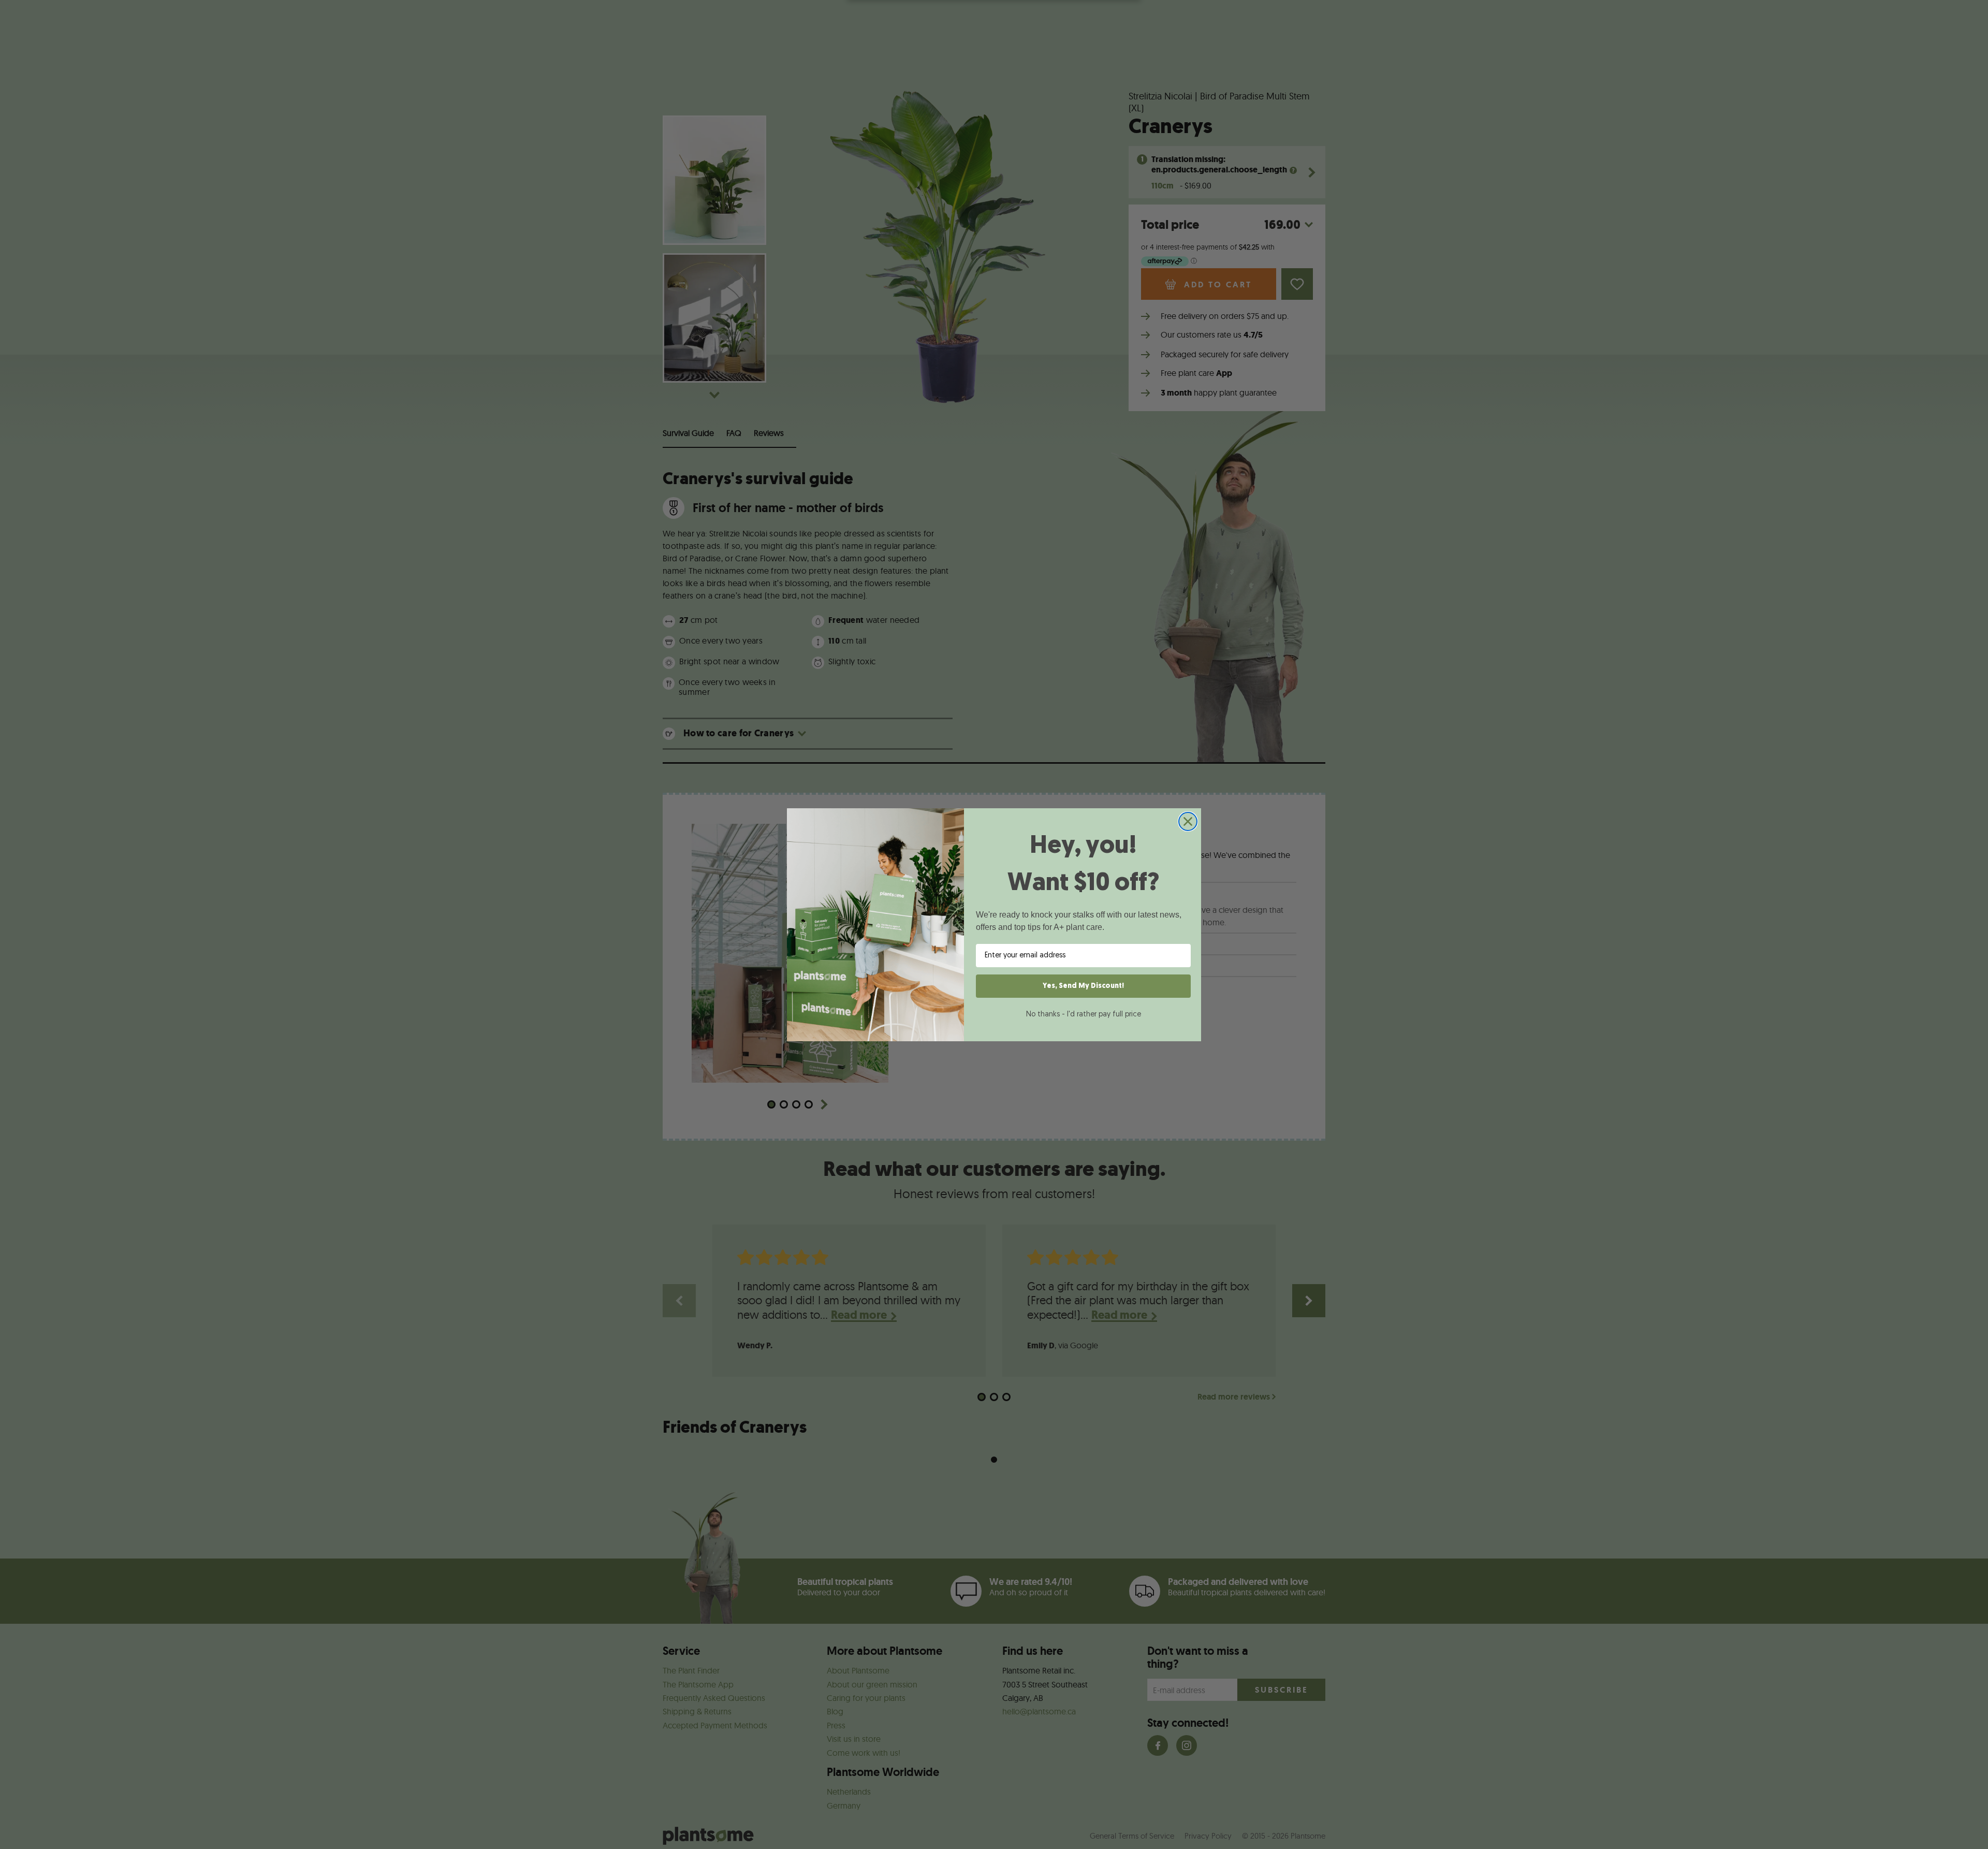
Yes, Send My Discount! (1083, 986)
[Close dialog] (1188, 821)
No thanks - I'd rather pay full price (1084, 1015)
